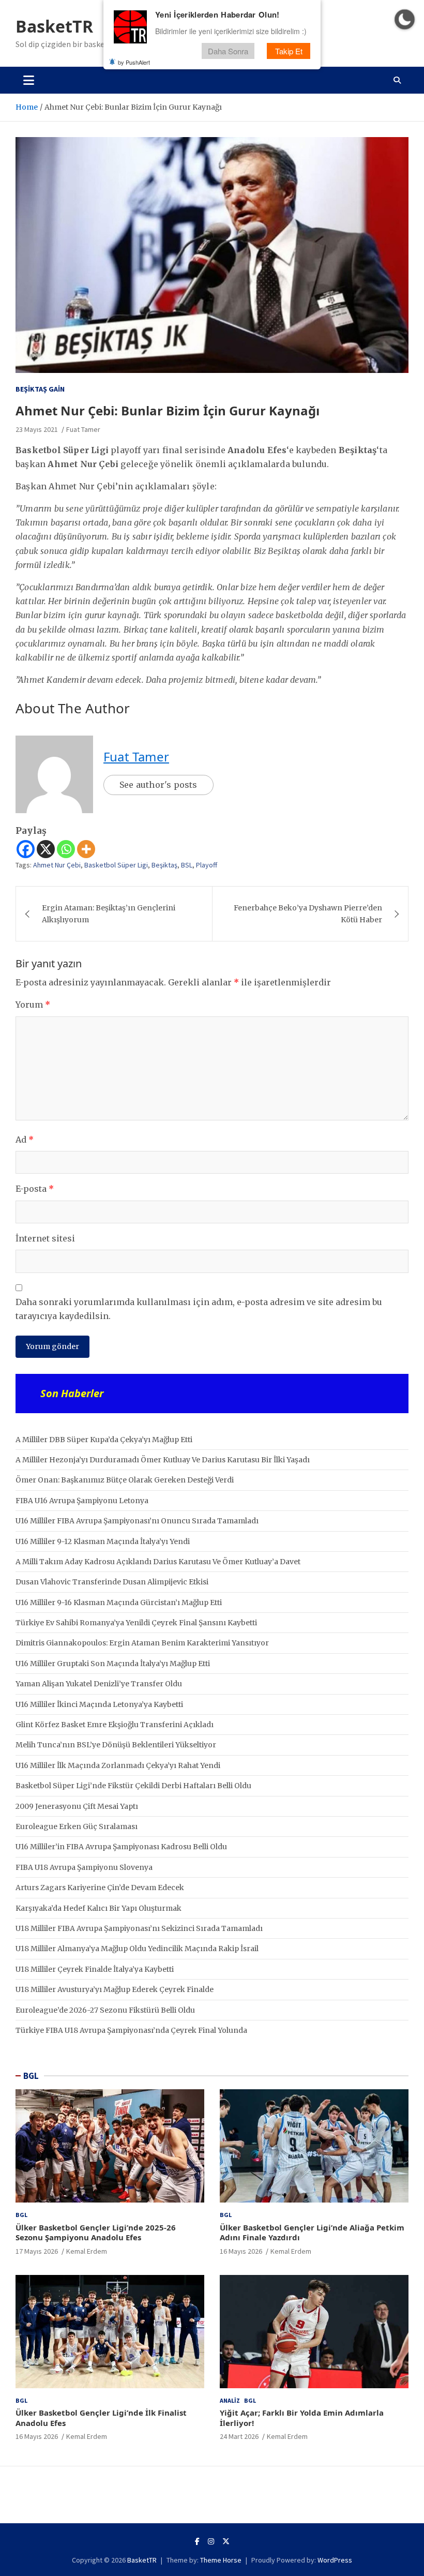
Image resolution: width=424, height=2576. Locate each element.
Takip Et (289, 51)
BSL (187, 865)
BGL (31, 2076)
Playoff (207, 865)
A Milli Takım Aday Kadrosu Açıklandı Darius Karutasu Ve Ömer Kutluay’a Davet (158, 1562)
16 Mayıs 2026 (241, 2251)
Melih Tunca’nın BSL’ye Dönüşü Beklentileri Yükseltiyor (116, 1745)
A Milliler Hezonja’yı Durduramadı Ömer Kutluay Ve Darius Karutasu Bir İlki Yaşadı (163, 1460)
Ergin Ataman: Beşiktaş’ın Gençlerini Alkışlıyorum (109, 913)
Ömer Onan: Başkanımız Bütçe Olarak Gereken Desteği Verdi (125, 1480)
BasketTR (54, 26)
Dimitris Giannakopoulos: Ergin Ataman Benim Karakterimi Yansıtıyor (142, 1643)
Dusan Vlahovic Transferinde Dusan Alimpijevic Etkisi (112, 1582)
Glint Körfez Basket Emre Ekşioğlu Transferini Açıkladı (115, 1725)
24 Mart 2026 (239, 2436)
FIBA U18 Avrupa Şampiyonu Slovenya (84, 1867)
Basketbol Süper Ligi (116, 865)
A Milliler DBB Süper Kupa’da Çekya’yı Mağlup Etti (104, 1440)
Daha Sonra (228, 51)
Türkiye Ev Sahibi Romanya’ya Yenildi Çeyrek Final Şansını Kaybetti (136, 1623)
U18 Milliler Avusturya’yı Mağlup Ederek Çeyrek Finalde (115, 1989)
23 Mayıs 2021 (37, 429)
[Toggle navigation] (29, 80)
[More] (86, 849)
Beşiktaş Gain (40, 389)
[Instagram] (211, 2541)
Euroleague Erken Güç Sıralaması (77, 1826)
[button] (405, 19)
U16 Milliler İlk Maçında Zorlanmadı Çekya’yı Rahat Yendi (118, 1765)
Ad (25, 1140)
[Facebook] (26, 849)
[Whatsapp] (66, 849)
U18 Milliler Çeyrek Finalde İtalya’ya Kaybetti (95, 1969)
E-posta (35, 1189)
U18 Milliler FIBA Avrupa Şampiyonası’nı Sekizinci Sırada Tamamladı (139, 1928)
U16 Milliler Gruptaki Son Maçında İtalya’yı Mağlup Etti (113, 1664)
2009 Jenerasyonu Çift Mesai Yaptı (77, 1806)
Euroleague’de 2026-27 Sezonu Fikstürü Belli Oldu (105, 2010)
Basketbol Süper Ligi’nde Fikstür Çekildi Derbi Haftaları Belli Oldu (133, 1786)
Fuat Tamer (83, 429)
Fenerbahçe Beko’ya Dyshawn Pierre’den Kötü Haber (308, 913)
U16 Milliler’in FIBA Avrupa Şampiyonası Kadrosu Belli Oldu (121, 1847)
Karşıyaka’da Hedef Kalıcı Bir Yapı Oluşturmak (99, 1908)
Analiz (230, 2400)
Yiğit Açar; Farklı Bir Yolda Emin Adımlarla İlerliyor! (302, 2418)
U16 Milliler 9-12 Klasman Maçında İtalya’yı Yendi (103, 1541)
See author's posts (158, 785)
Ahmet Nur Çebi (57, 865)
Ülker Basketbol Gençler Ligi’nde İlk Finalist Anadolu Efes (101, 2418)
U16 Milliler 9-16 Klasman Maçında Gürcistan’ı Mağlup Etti (119, 1602)
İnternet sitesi (45, 1238)
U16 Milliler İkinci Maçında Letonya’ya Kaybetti (99, 1704)
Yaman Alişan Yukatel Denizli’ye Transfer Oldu (99, 1684)
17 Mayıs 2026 (37, 2251)
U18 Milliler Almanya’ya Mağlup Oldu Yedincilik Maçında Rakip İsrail (137, 1949)
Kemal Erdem (87, 2251)
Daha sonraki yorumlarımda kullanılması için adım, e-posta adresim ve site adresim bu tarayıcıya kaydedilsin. (199, 1309)
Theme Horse (221, 2560)
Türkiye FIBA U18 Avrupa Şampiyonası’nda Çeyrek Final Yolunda (131, 2030)
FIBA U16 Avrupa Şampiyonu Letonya (82, 1501)
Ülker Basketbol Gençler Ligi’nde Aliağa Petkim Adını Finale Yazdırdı (312, 2233)
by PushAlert (134, 62)
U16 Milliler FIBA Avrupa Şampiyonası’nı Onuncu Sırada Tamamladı (137, 1521)
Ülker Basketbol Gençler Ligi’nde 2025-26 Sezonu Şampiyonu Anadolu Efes (96, 2233)
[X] (46, 849)
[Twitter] (226, 2541)
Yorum (33, 1005)
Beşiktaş (164, 865)
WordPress (335, 2560)
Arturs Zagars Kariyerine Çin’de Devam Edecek (100, 1888)
